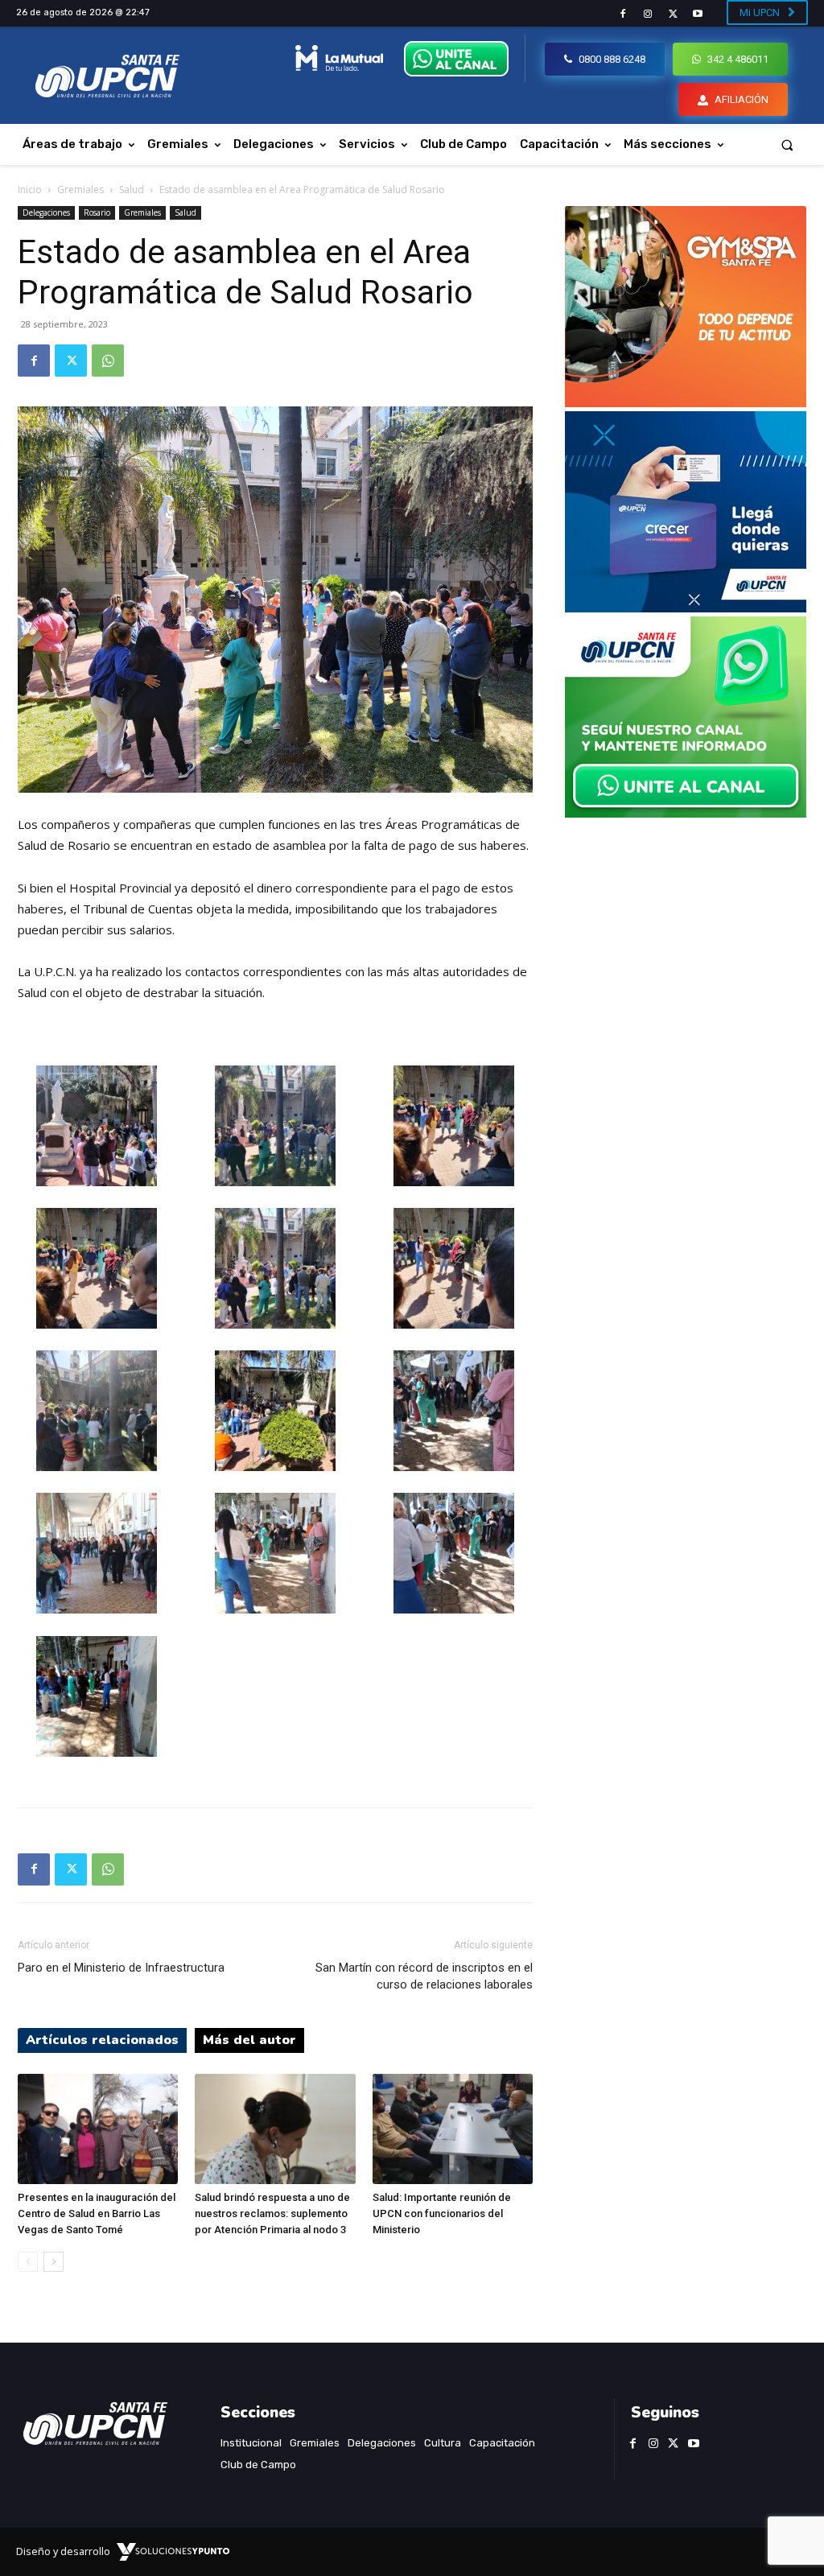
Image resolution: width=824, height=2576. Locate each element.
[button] (787, 144)
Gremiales (80, 190)
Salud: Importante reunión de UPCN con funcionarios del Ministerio (442, 2213)
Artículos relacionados (102, 2040)
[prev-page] (28, 2262)
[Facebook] (622, 14)
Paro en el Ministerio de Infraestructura (121, 1968)
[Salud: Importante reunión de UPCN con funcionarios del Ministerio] (453, 2129)
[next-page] (54, 2262)
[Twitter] (673, 14)
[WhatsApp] (108, 361)
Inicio (30, 190)
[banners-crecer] (686, 608)
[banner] (686, 813)
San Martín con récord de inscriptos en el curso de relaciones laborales (424, 1976)
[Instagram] (647, 14)
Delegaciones (46, 212)
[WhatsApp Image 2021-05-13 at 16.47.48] (686, 403)
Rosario (97, 212)
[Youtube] (698, 14)
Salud (132, 190)
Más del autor (249, 2040)
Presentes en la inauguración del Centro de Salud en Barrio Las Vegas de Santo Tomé (97, 2213)
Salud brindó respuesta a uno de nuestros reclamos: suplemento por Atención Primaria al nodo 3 (272, 2213)
